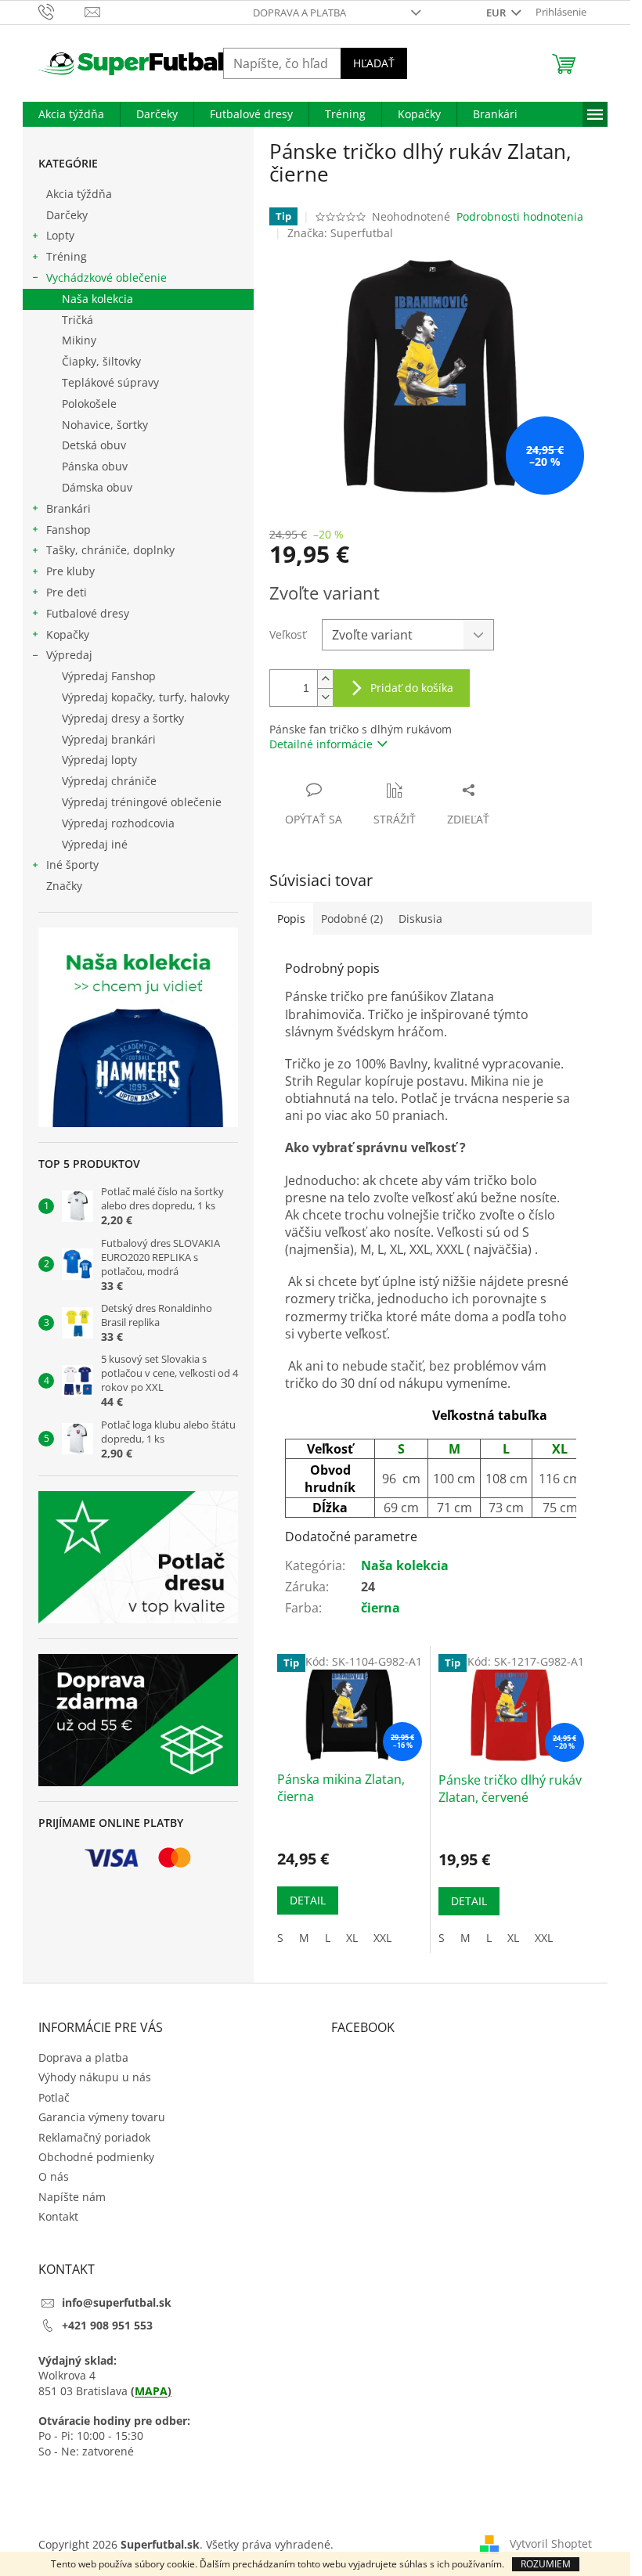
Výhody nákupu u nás (95, 2077)
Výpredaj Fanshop (109, 676)
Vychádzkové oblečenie (106, 277)
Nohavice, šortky (105, 425)
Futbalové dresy (88, 613)
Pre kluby (70, 571)
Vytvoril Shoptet (551, 2543)
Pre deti (67, 592)
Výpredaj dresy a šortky (123, 718)
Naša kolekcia (97, 299)
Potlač (54, 2097)
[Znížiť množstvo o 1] (325, 697)
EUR (497, 13)
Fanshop (69, 530)
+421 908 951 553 (107, 2325)
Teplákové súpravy (110, 382)
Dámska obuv (97, 487)
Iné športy (72, 865)
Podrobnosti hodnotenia (520, 216)
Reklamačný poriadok (94, 2137)
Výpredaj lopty (99, 760)
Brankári (69, 508)
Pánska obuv (95, 466)
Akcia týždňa (79, 194)
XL (352, 1938)
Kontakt (58, 2216)
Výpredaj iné (95, 844)
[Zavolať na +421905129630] (61, 11)
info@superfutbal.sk (117, 2302)
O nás (54, 2176)
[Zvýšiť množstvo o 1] (325, 679)
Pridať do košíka (412, 688)
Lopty (60, 235)
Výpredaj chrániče (109, 781)
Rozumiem (546, 2564)
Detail (308, 1900)
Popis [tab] (291, 919)
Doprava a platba (299, 13)
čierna (381, 1608)
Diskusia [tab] (420, 919)
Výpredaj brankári (109, 739)
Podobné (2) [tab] (352, 919)
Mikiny (79, 340)
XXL (382, 1938)
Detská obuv (94, 445)
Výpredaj (69, 655)
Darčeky (67, 215)
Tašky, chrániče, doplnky (110, 550)
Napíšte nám (72, 2197)
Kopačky (68, 634)
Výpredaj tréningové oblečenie (142, 802)
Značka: (340, 233)
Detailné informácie (321, 744)
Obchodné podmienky (96, 2157)
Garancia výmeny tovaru (102, 2117)
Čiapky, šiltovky (101, 361)
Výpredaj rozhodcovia (118, 823)
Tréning (67, 256)
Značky (64, 886)
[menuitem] (71, 114)
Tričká (78, 320)
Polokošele (89, 404)
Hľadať (374, 63)
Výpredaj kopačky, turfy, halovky (146, 697)
